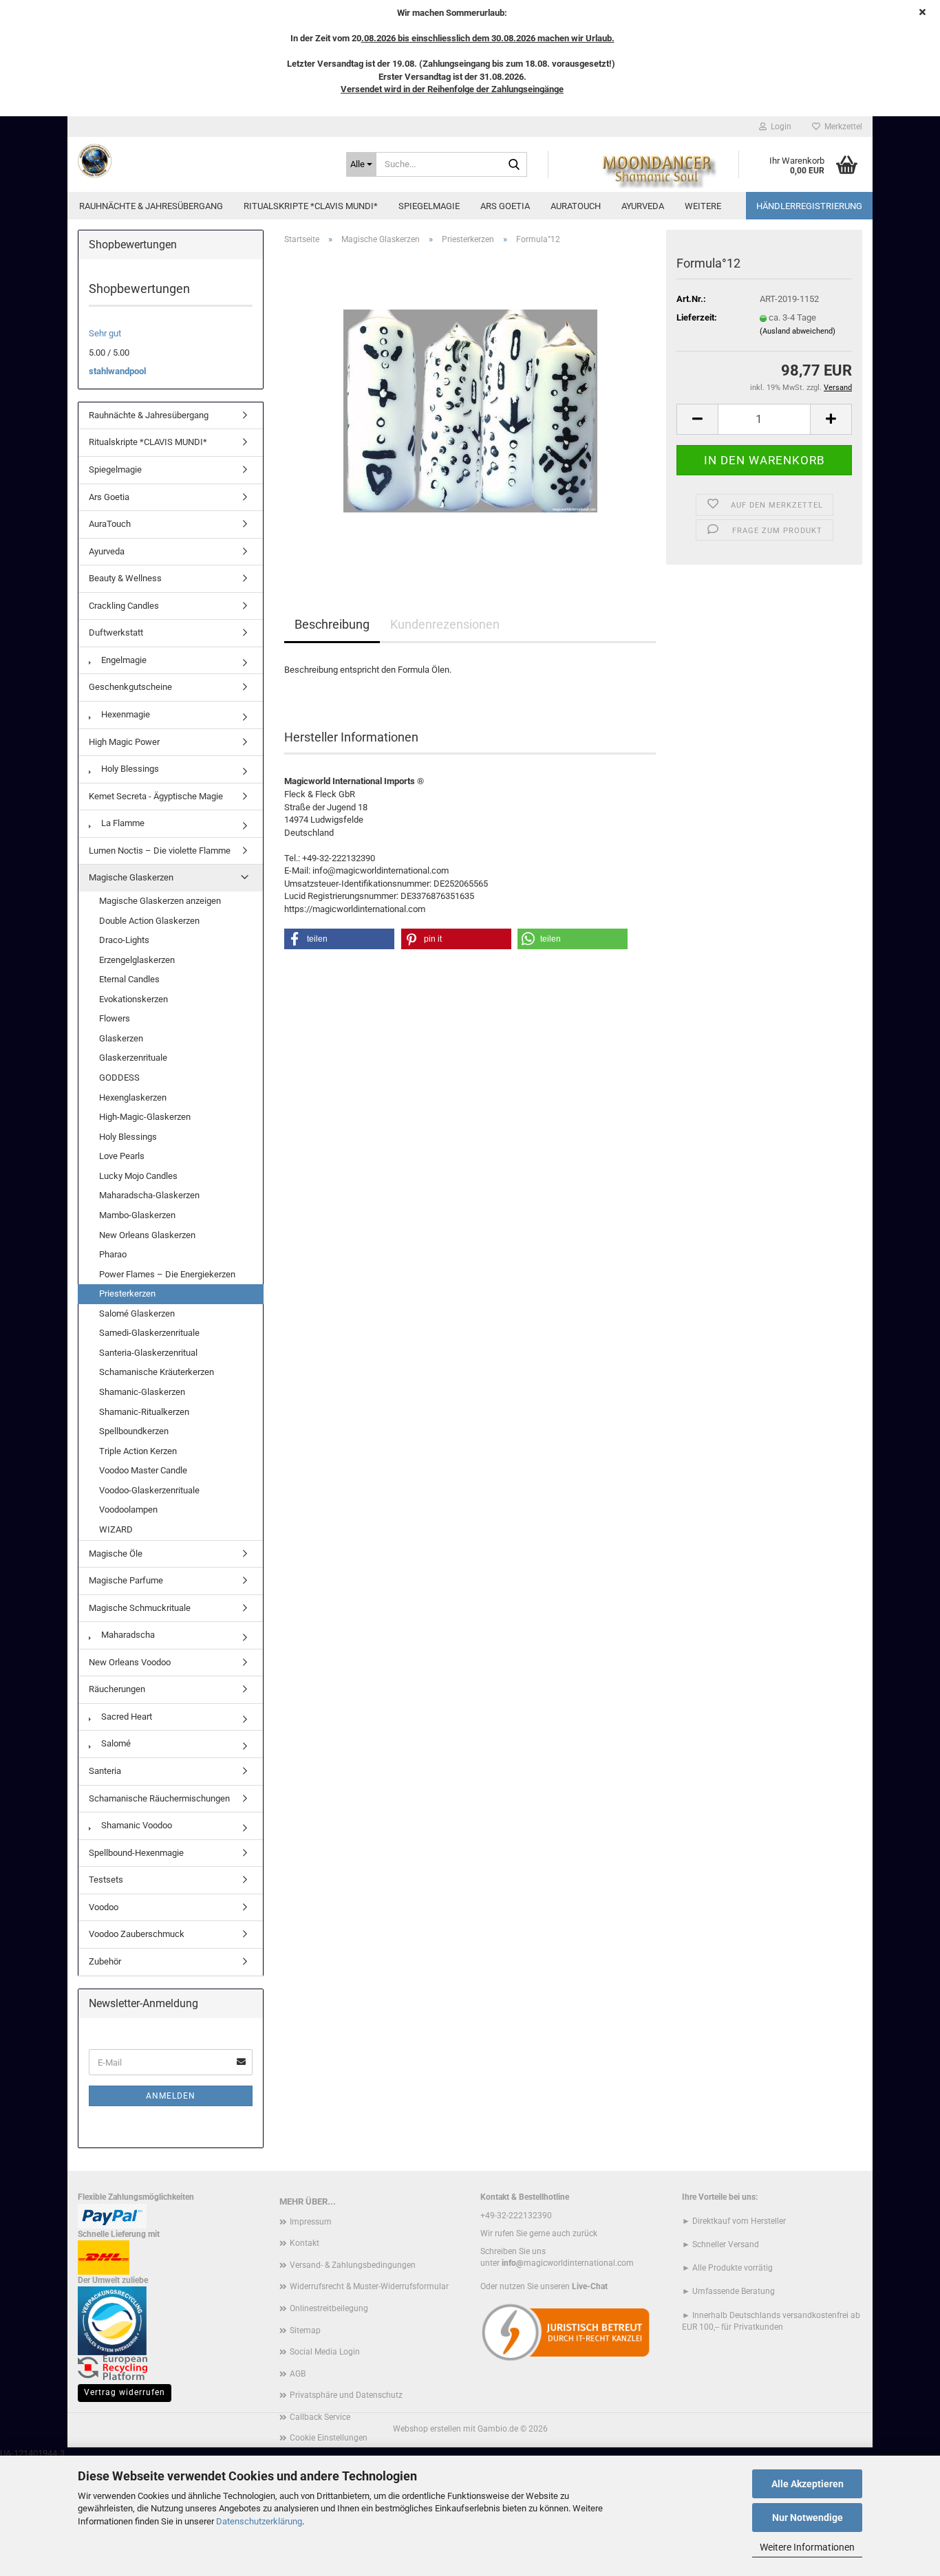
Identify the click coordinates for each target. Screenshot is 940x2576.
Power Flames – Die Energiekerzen (167, 1274)
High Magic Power (124, 742)
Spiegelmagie (429, 206)
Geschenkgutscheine (130, 687)
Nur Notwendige (808, 2518)
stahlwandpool (117, 371)
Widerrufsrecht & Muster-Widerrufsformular (369, 2286)
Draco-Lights (124, 940)
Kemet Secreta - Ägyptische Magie (156, 796)
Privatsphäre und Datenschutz (346, 2395)
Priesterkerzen (127, 1294)
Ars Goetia (505, 206)
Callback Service (320, 2417)
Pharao (113, 1254)
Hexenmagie (125, 714)
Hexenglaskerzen (133, 1097)
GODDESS (119, 1078)
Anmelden (171, 2096)
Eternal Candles (129, 979)
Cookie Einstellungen (329, 2438)
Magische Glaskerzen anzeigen (160, 901)
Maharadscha (127, 1635)
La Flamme (122, 823)
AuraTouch (576, 206)
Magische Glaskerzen (131, 877)
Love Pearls (122, 1156)
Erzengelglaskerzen (137, 960)
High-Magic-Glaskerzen (145, 1117)
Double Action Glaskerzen (149, 921)
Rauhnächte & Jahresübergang (151, 206)
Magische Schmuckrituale (140, 1608)
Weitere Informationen (807, 2547)
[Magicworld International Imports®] (202, 161)
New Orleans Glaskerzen (147, 1235)
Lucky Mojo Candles (138, 1176)
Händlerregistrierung (809, 206)
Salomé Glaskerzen (137, 1313)
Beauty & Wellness (125, 578)
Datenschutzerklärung (259, 2521)
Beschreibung (332, 624)
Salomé (115, 1743)
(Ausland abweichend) (798, 331)
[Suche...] (514, 165)
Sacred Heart (126, 1717)
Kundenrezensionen (445, 624)
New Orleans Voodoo (130, 1662)
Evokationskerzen (133, 999)
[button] (697, 419)
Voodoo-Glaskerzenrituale (149, 1490)
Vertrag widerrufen (125, 2392)
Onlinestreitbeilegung (329, 2308)
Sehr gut (105, 333)
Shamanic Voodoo (136, 1825)
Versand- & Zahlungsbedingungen (353, 2265)
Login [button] (779, 127)
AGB (298, 2374)
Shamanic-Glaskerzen (142, 1392)
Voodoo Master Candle (143, 1470)
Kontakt (305, 2243)
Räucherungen (117, 1689)
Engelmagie (123, 660)
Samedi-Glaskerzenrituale (149, 1333)
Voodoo (104, 1907)
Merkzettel (841, 127)
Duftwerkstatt (116, 632)
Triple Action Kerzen (138, 1451)
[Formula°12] (470, 410)
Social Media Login (325, 2352)
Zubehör (105, 1961)
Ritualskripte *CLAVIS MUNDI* (311, 206)
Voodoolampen (128, 1509)
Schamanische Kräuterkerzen (157, 1372)
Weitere (703, 206)
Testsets (106, 1880)
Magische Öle (116, 1554)
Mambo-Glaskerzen (137, 1215)
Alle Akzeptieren (808, 2484)
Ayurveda (643, 206)
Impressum (311, 2222)
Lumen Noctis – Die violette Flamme (160, 851)
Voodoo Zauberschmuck (137, 1934)
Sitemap (305, 2330)
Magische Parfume (126, 1580)
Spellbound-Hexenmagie (136, 1853)
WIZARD (116, 1529)
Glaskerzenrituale (133, 1058)
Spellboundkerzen (134, 1431)
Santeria (105, 1771)
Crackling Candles (124, 606)
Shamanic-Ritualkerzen (144, 1412)
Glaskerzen (121, 1038)
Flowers (115, 1018)
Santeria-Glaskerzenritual (148, 1353)
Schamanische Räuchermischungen (159, 1798)
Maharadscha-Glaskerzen (149, 1195)
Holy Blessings (129, 769)
